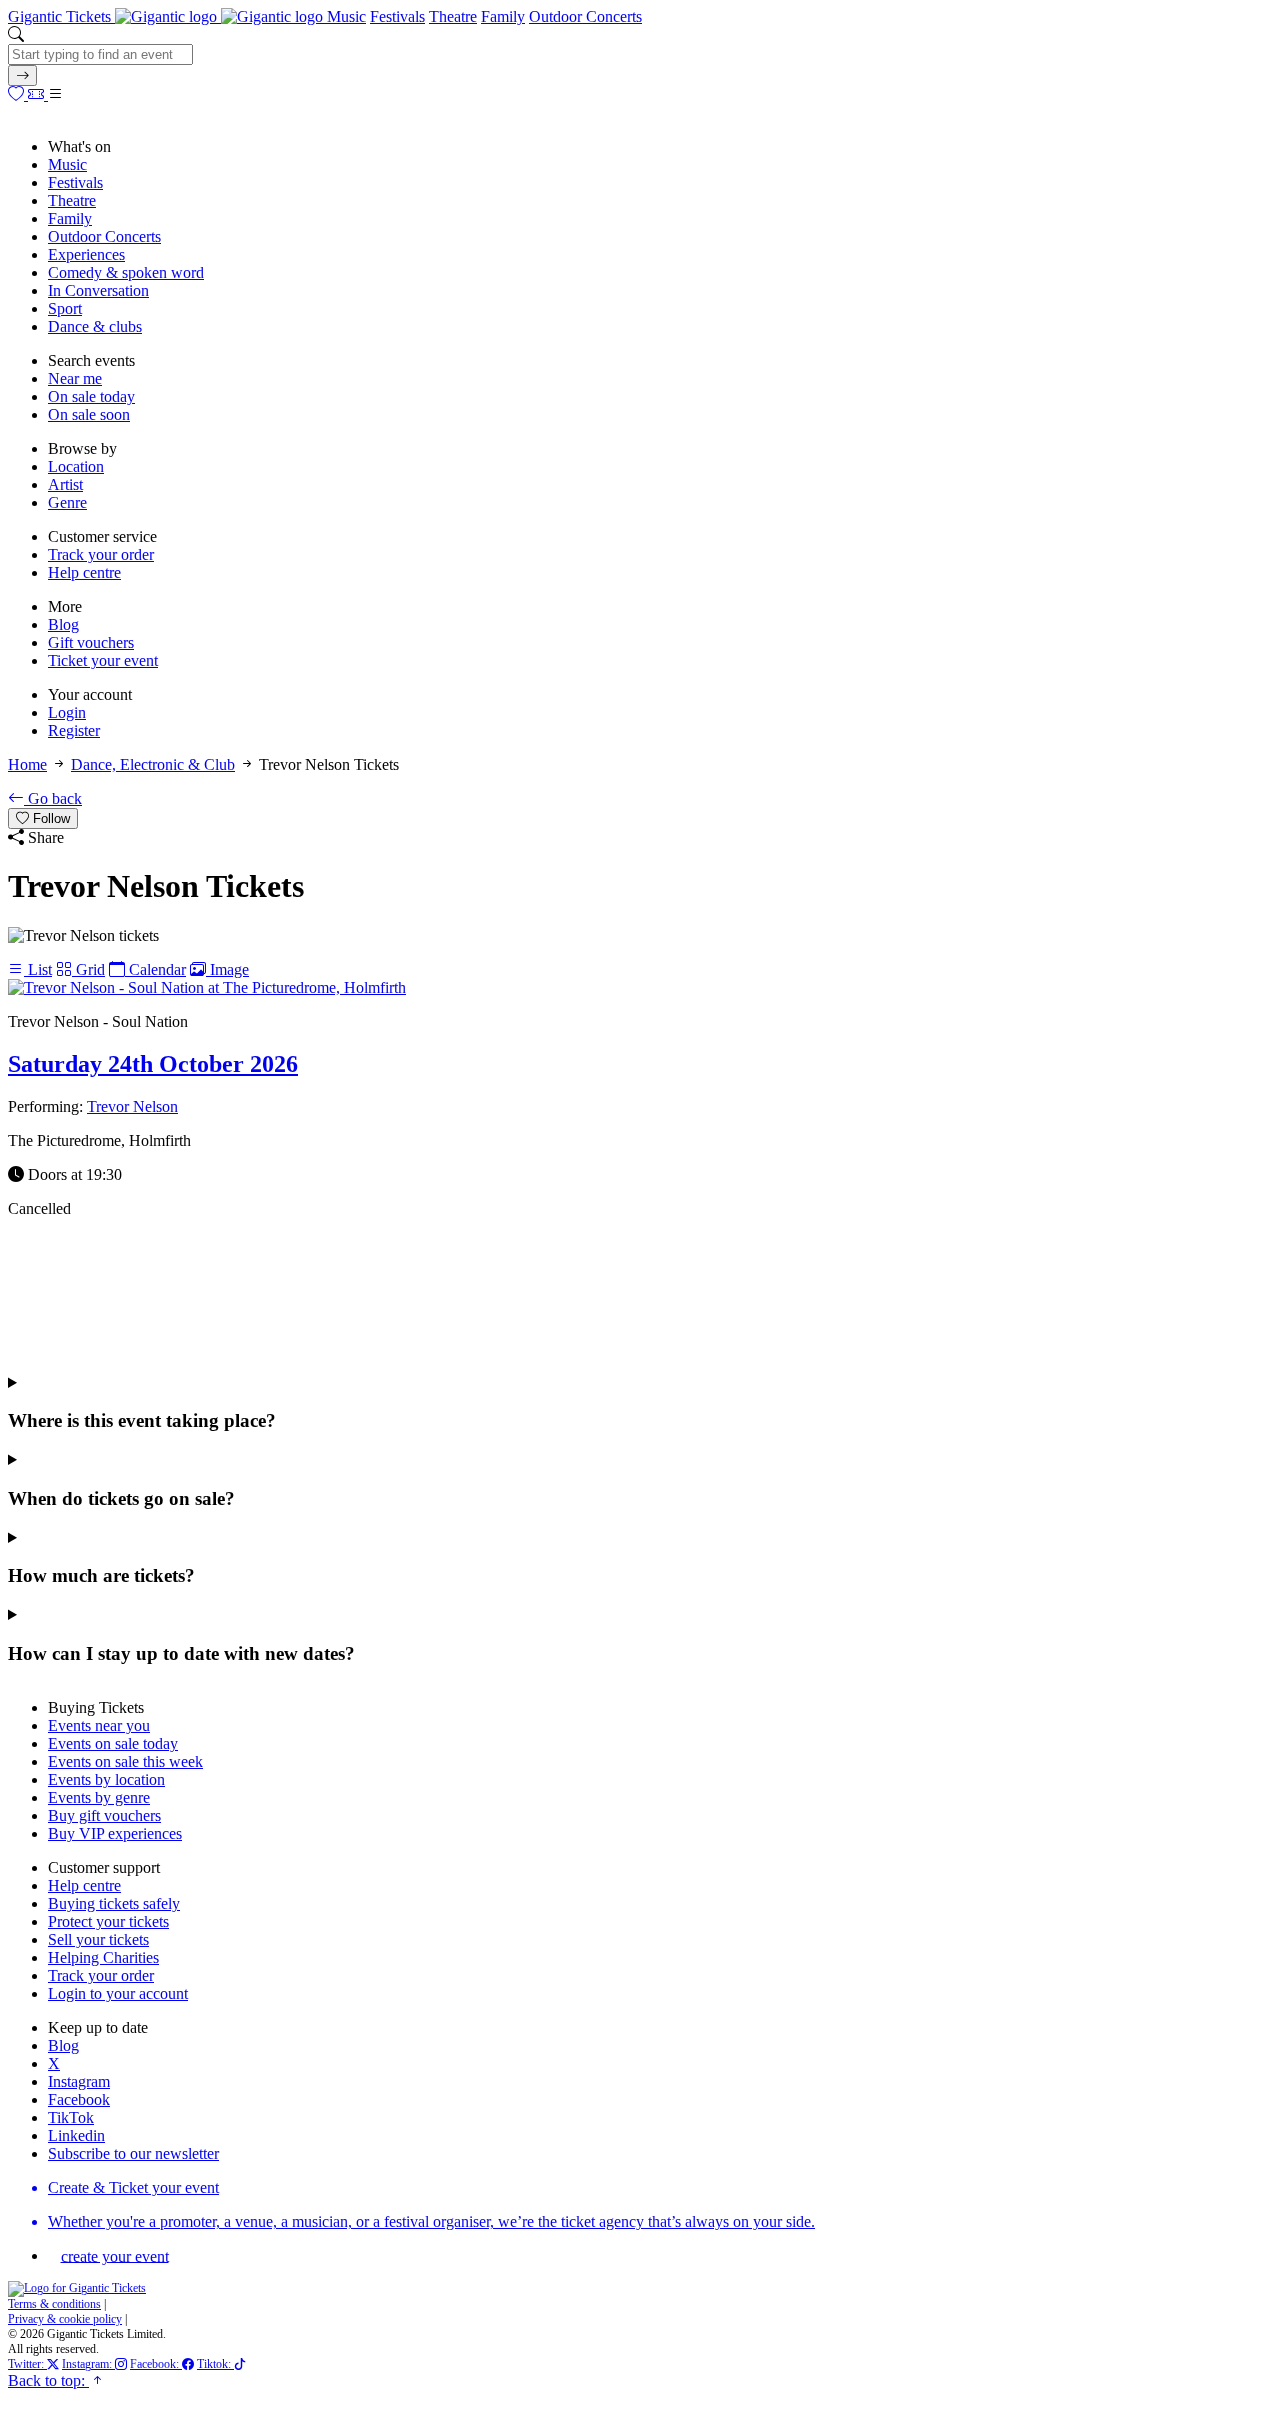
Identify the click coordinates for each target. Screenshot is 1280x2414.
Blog (63, 624)
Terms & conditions (54, 2304)
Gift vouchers (91, 642)
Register (74, 730)
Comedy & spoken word (126, 272)
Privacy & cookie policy (65, 2319)
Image (227, 969)
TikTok (71, 2117)
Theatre (453, 16)
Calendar (155, 969)
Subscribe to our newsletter (133, 2153)
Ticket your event (103, 660)
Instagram (79, 2081)
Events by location (106, 1779)
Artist (65, 484)
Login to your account (118, 1993)
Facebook (79, 2099)
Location (76, 466)
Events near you (99, 1725)
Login (67, 712)
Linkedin (76, 2135)
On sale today (91, 396)
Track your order (101, 554)
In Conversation (98, 290)
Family (503, 16)
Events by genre (99, 1797)
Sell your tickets (98, 1939)
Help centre (84, 572)
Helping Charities (103, 1957)
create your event (115, 2255)
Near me (75, 378)
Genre (67, 502)
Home (27, 764)
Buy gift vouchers (104, 1815)
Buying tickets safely (114, 1903)
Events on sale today (113, 1743)
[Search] (22, 75)
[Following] (18, 94)
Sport (65, 308)
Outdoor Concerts (585, 16)
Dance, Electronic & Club (153, 764)
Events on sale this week (125, 1761)
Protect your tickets (108, 1921)
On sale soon (89, 414)
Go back (53, 798)
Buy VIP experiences (115, 1833)
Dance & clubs (95, 326)
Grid (88, 969)
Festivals (397, 16)
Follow (49, 818)
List (38, 969)
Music (346, 16)
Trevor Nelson (132, 1106)
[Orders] (38, 94)
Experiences (86, 254)
